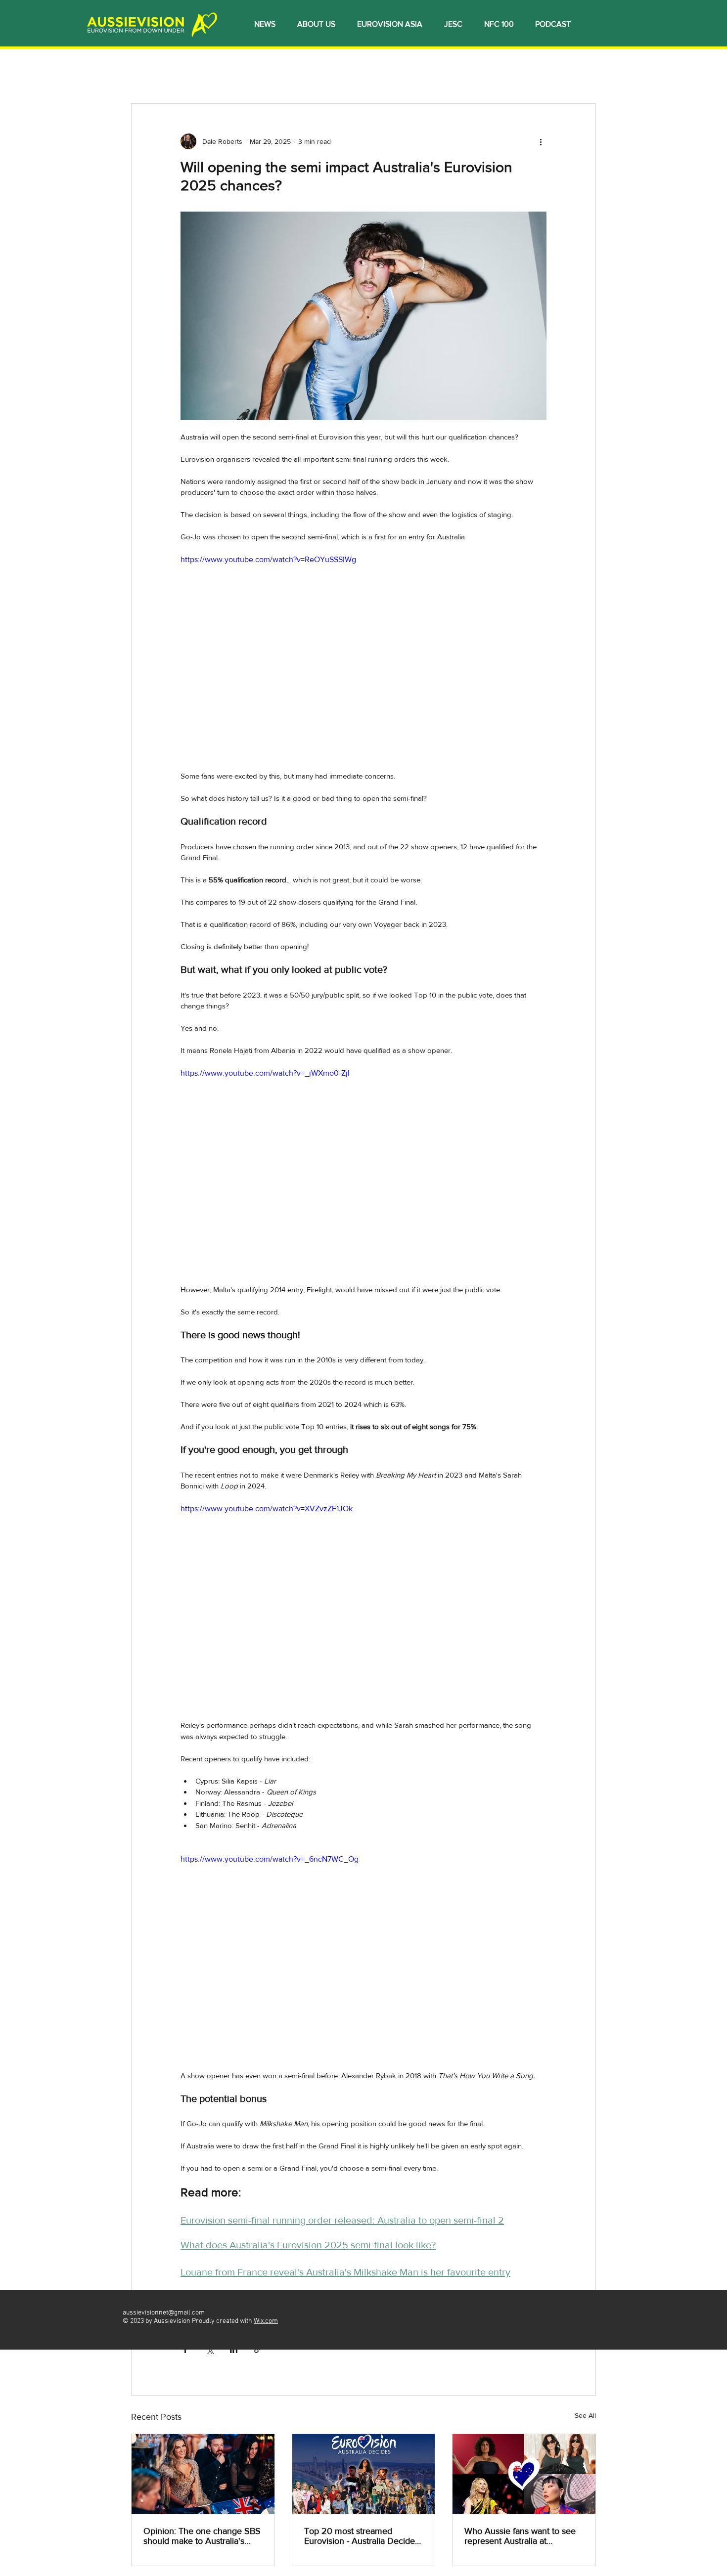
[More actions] (541, 141)
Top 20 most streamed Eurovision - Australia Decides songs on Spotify (362, 2536)
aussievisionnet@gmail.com (164, 2313)
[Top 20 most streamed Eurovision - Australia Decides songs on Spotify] (364, 2474)
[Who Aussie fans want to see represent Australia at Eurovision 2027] (524, 2474)
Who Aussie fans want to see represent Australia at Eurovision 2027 (520, 2536)
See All (585, 2415)
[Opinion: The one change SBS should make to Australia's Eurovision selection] (203, 2474)
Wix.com (266, 2321)
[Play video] (363, 656)
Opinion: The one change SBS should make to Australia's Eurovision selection (202, 2536)
